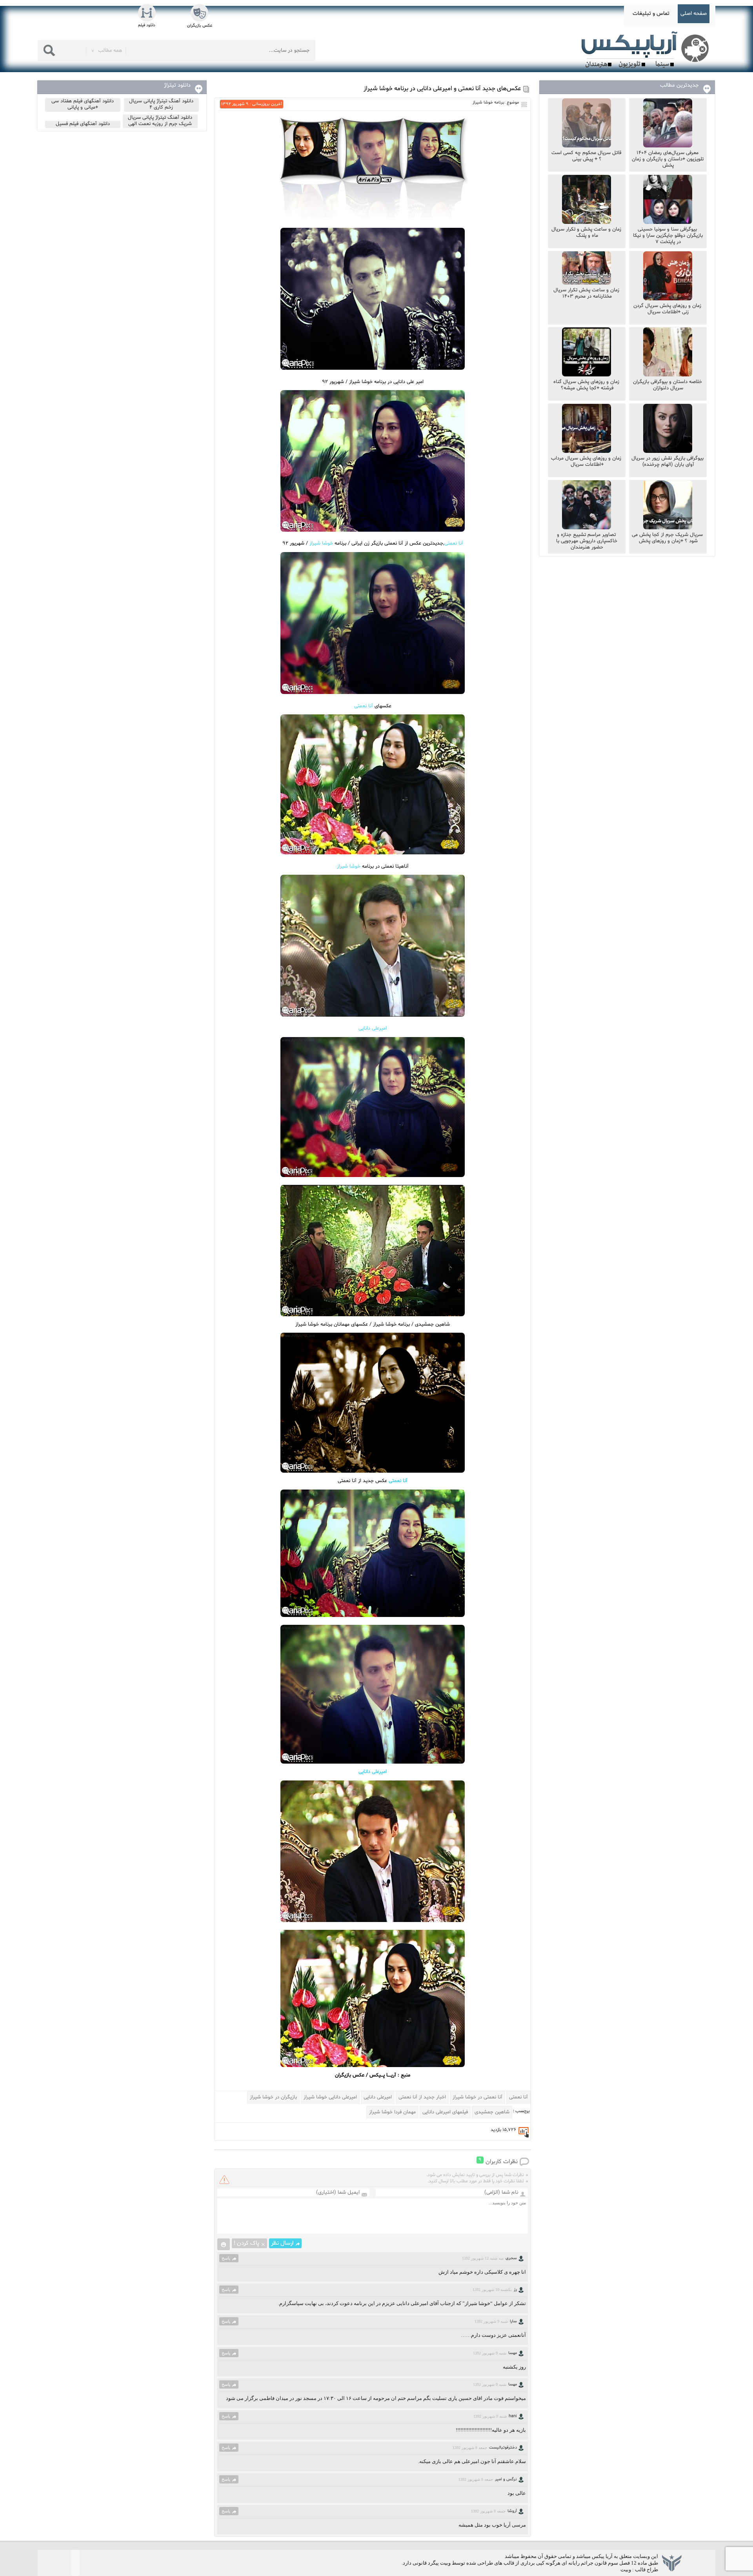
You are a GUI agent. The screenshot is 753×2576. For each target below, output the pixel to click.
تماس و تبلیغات (651, 14)
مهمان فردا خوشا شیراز (392, 2112)
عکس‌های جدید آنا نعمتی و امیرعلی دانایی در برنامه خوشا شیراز (442, 89)
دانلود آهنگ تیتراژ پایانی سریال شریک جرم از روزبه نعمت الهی (160, 121)
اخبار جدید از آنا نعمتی (422, 2097)
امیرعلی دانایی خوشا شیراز (330, 2097)
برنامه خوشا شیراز (488, 103)
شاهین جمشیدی (492, 2112)
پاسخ (226, 2258)
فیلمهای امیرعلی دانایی (445, 2112)
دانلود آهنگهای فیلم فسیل (83, 124)
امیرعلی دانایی (373, 1028)
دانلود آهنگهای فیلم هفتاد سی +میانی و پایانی (83, 104)
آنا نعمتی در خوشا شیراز (477, 2097)
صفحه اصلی (694, 14)
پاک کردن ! (246, 2243)
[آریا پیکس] (647, 50)
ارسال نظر (282, 2243)
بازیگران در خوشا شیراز (273, 2097)
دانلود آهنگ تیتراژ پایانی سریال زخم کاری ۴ (161, 104)
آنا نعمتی (454, 543)
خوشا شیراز (322, 543)
